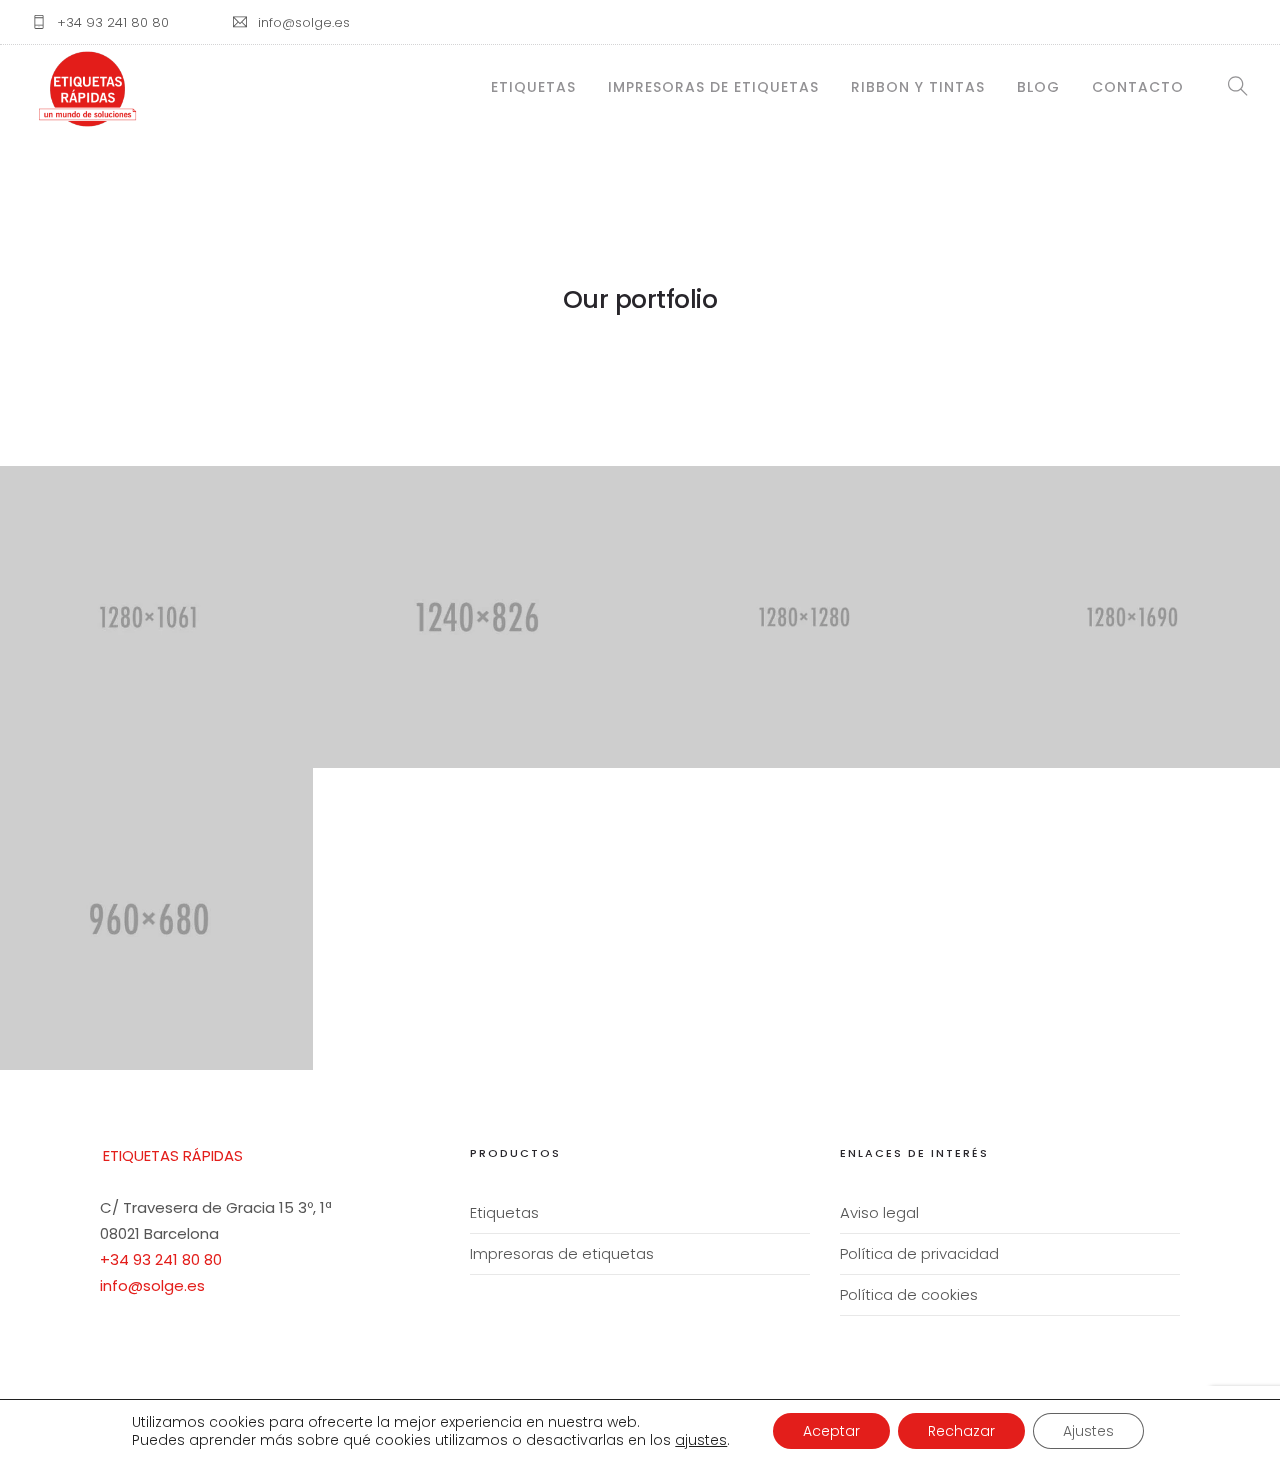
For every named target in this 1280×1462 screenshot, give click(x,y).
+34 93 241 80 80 (161, 1259)
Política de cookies (909, 1294)
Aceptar (831, 1431)
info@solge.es (152, 1285)
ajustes (701, 1440)
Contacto (1138, 87)
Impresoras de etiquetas (713, 87)
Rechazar (961, 1431)
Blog (1038, 87)
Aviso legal (879, 1212)
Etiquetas (533, 87)
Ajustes (1088, 1431)
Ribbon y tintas (918, 87)
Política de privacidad (919, 1253)
